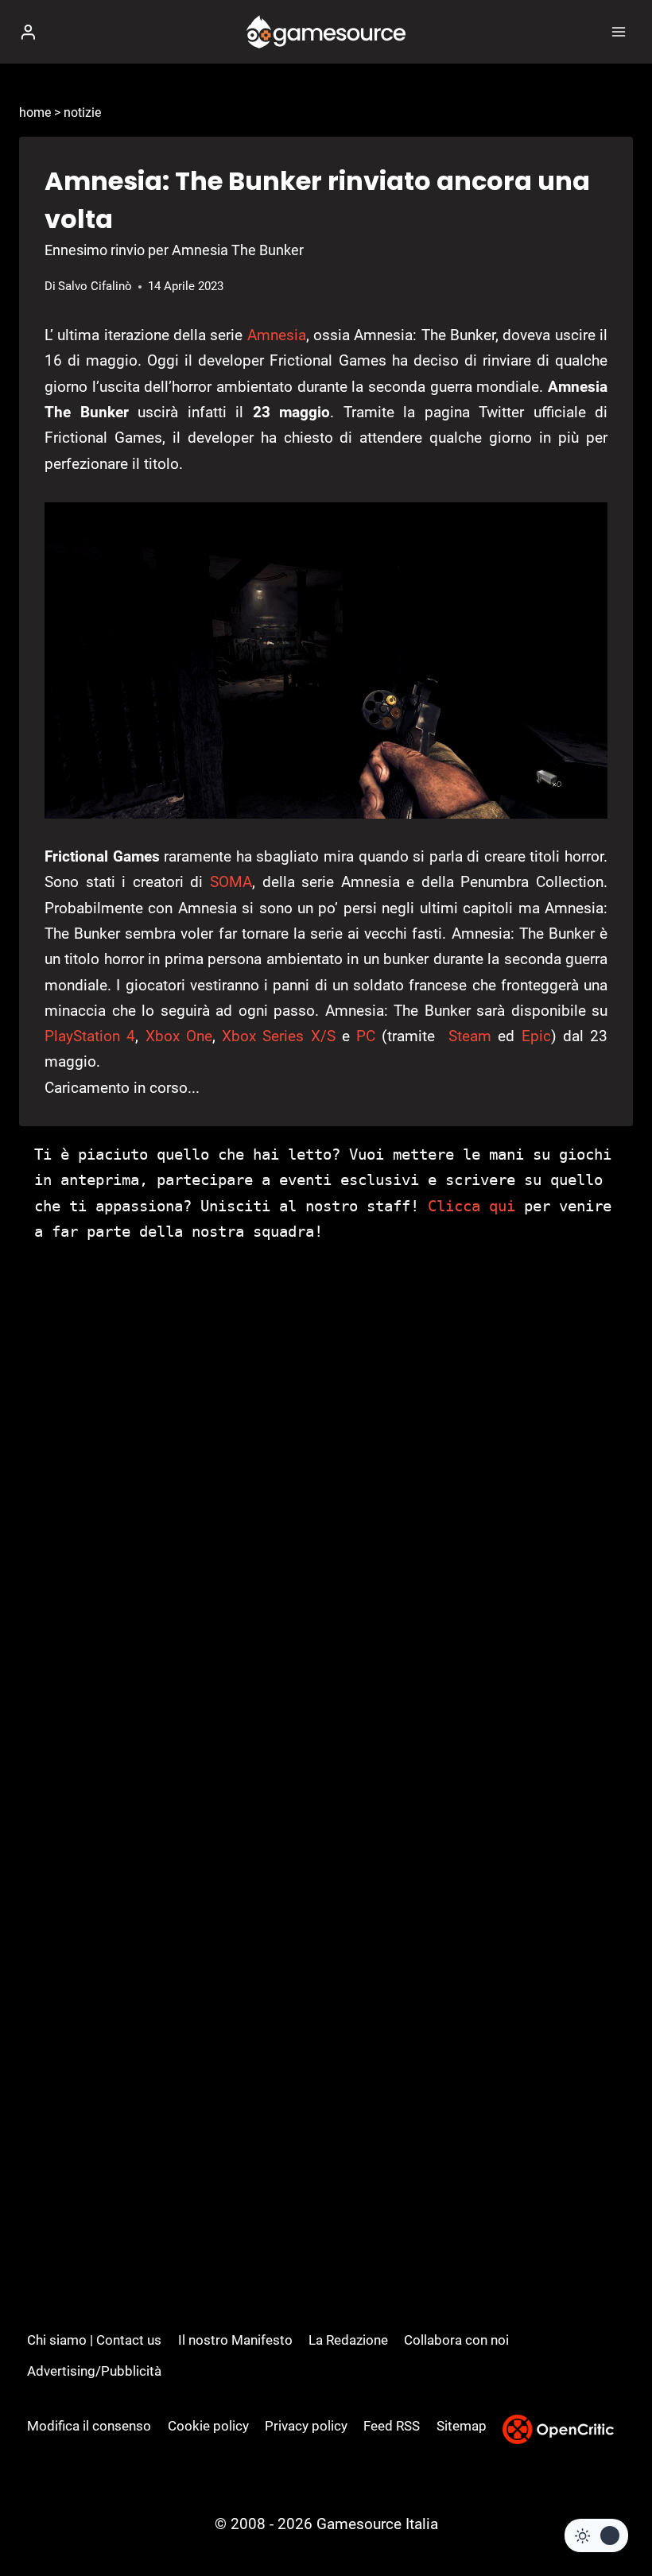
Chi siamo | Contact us (94, 2340)
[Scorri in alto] (613, 2516)
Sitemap (462, 2426)
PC (366, 1036)
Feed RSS (392, 2426)
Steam (470, 1036)
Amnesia (277, 335)
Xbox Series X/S (279, 1036)
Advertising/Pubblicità (94, 2371)
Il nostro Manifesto (235, 2340)
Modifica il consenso (89, 2426)
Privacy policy (306, 2426)
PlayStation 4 (90, 1036)
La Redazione (348, 2340)
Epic (536, 1036)
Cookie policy (208, 2426)
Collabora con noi (456, 2340)
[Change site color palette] (596, 2535)
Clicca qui (472, 1206)
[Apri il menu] (618, 31)
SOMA (231, 882)
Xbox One (179, 1036)
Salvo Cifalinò (95, 286)
